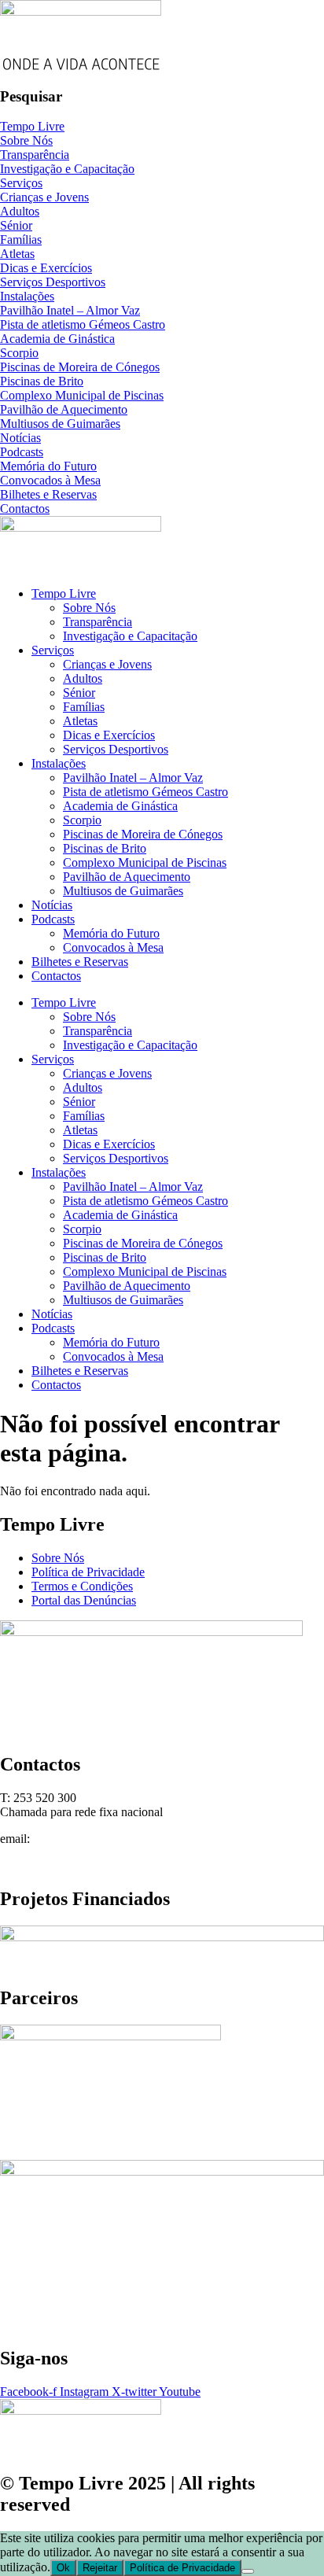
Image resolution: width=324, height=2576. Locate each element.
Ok (63, 2568)
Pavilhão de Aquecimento (127, 877)
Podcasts (53, 919)
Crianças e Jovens (107, 664)
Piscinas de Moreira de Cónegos (143, 834)
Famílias (84, 707)
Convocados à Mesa (113, 947)
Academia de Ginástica (120, 806)
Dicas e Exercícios (109, 735)
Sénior (79, 693)
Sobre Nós (89, 608)
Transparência (98, 622)
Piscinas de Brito (105, 848)
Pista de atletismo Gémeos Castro (145, 792)
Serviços (53, 650)
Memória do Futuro (111, 933)
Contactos (56, 976)
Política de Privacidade (182, 2568)
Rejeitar (100, 2568)
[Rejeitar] (248, 2571)
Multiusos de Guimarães (123, 891)
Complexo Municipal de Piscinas (145, 862)
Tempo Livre (64, 593)
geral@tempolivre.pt (84, 1839)
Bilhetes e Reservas (80, 962)
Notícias (52, 905)
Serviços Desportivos (116, 749)
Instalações (59, 763)
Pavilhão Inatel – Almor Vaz (133, 778)
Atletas (80, 721)
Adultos (83, 678)
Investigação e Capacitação (130, 636)
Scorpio (82, 820)
